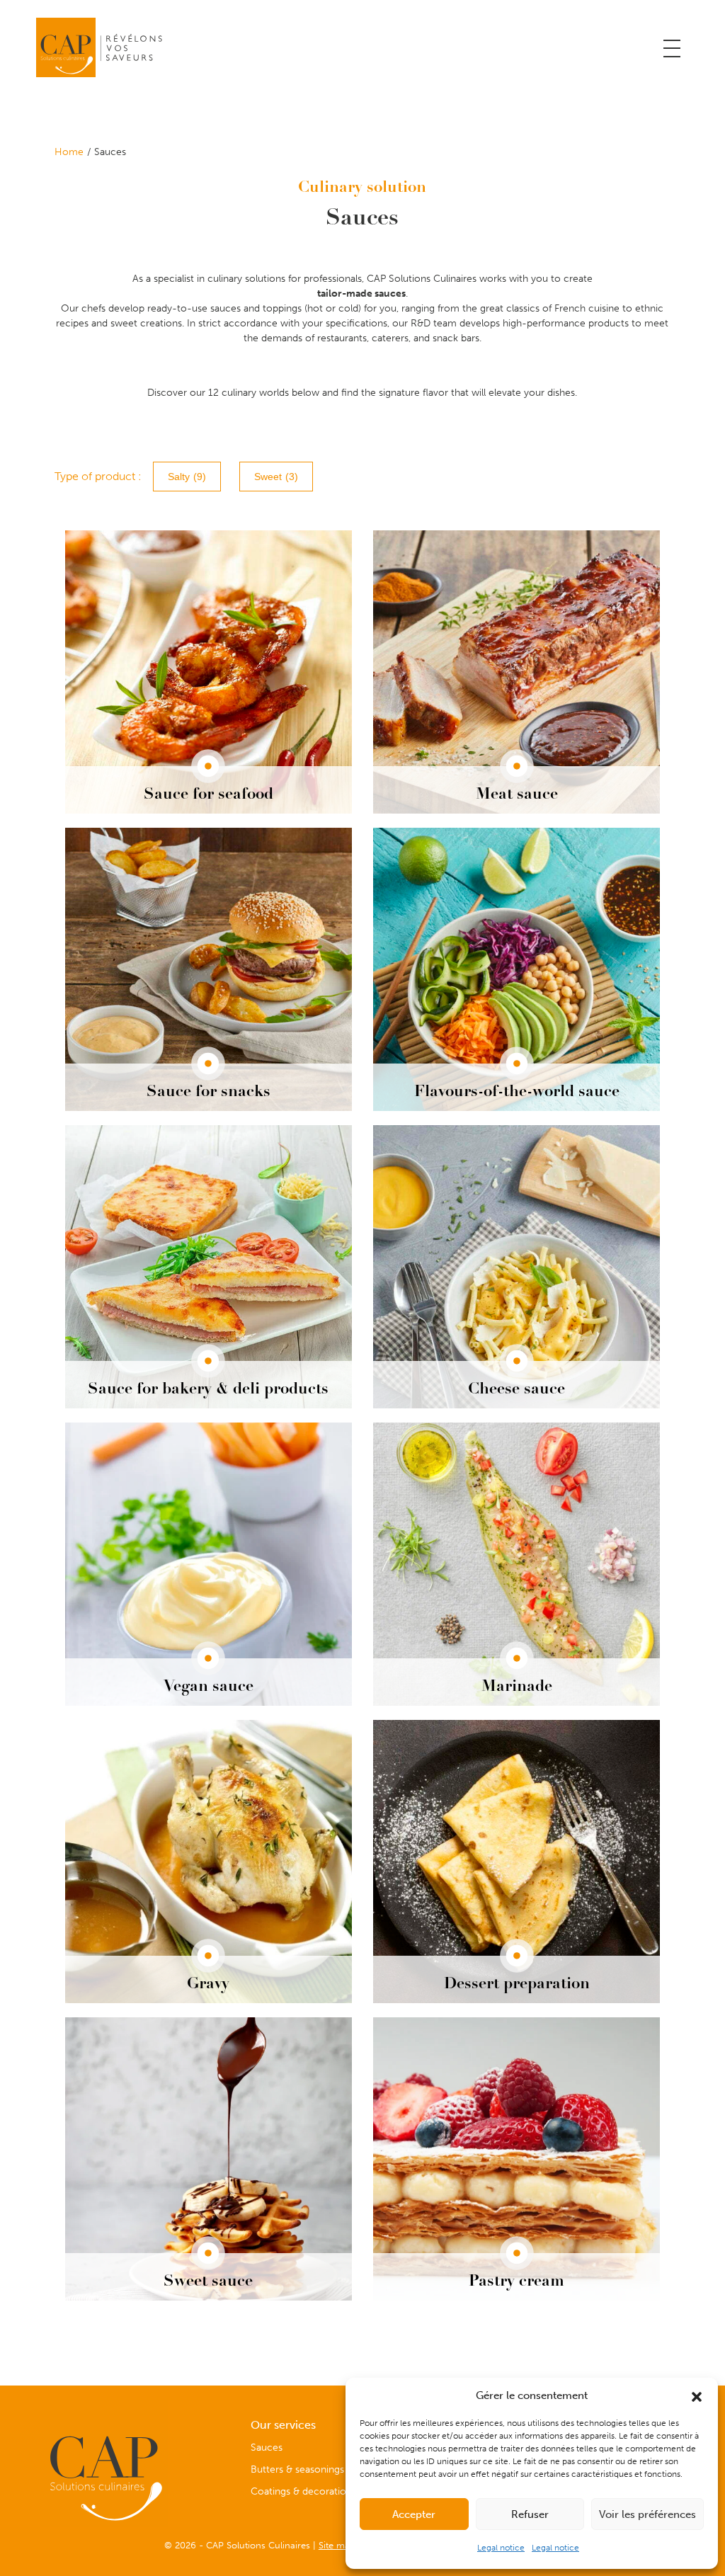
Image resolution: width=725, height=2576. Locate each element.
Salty (187, 477)
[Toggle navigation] (672, 49)
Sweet (276, 477)
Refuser (530, 2514)
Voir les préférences (647, 2514)
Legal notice (501, 2548)
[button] (697, 2395)
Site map (337, 2545)
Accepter (414, 2514)
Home (69, 152)
